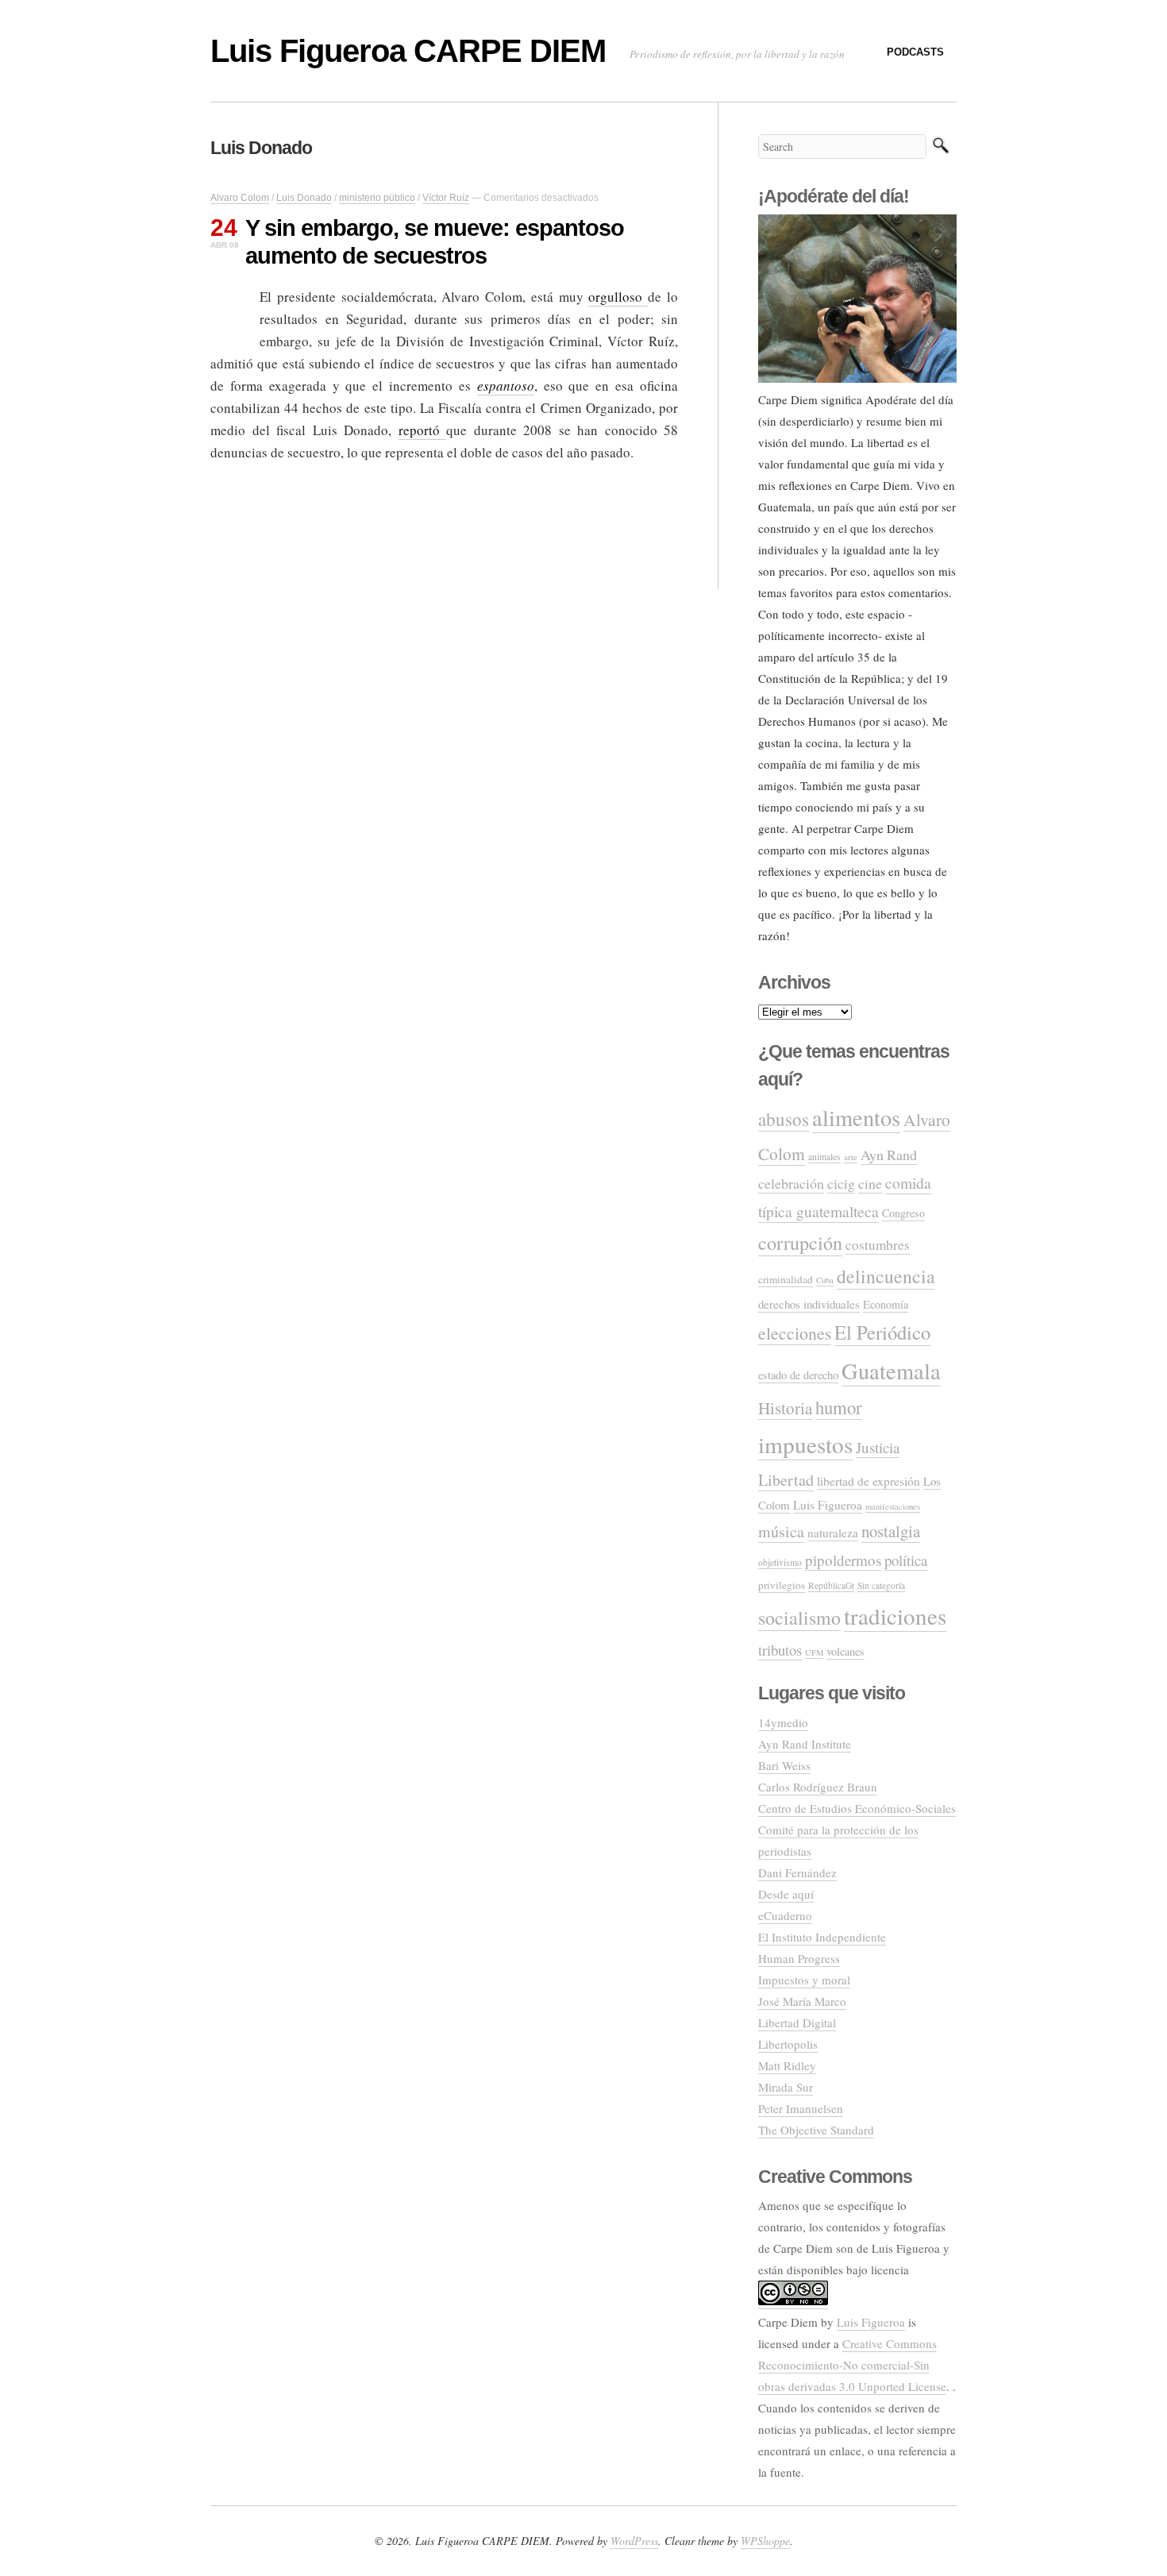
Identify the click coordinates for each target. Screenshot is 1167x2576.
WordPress (634, 2541)
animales (824, 1157)
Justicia (878, 1447)
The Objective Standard (816, 2130)
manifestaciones (893, 1506)
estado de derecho (798, 1375)
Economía (886, 1304)
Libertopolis (788, 2044)
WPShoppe (765, 2541)
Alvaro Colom (240, 198)
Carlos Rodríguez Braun (818, 1787)
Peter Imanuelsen (801, 2108)
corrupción (800, 1242)
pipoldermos (843, 1560)
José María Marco (802, 2001)
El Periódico (882, 1332)
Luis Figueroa (828, 1505)
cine (870, 1183)
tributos (780, 1650)
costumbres (878, 1245)
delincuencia (886, 1276)
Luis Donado (304, 198)
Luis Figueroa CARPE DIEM (408, 51)
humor (839, 1407)
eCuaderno (785, 1915)
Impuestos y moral (804, 1980)
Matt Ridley (787, 2065)
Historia (785, 1408)
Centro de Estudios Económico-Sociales (857, 1808)
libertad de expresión (869, 1481)
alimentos (856, 1117)
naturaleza (833, 1533)
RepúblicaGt (831, 1585)
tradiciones (895, 1616)
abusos (784, 1119)
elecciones (795, 1333)
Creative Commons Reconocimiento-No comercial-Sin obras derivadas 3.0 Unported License (852, 2365)
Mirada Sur (786, 2087)
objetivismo (780, 1562)
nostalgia (891, 1531)
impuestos (805, 1444)
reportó (423, 430)
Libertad (786, 1480)
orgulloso (618, 297)
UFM (814, 1652)
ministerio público (377, 198)
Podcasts (915, 52)
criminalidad (786, 1279)
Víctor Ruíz (446, 198)
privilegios (782, 1585)
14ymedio (783, 1722)
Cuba (825, 1280)
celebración (791, 1183)
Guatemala (891, 1371)
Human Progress (799, 1958)
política (906, 1560)
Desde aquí (786, 1894)
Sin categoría (881, 1585)
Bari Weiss (784, 1765)
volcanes (845, 1651)
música (781, 1531)
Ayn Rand (889, 1155)
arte (851, 1157)
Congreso (903, 1213)
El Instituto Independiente (822, 1937)
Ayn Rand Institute (805, 1744)
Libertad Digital (797, 2023)
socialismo (799, 1618)
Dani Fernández (797, 1872)
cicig (841, 1183)
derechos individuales (809, 1304)
